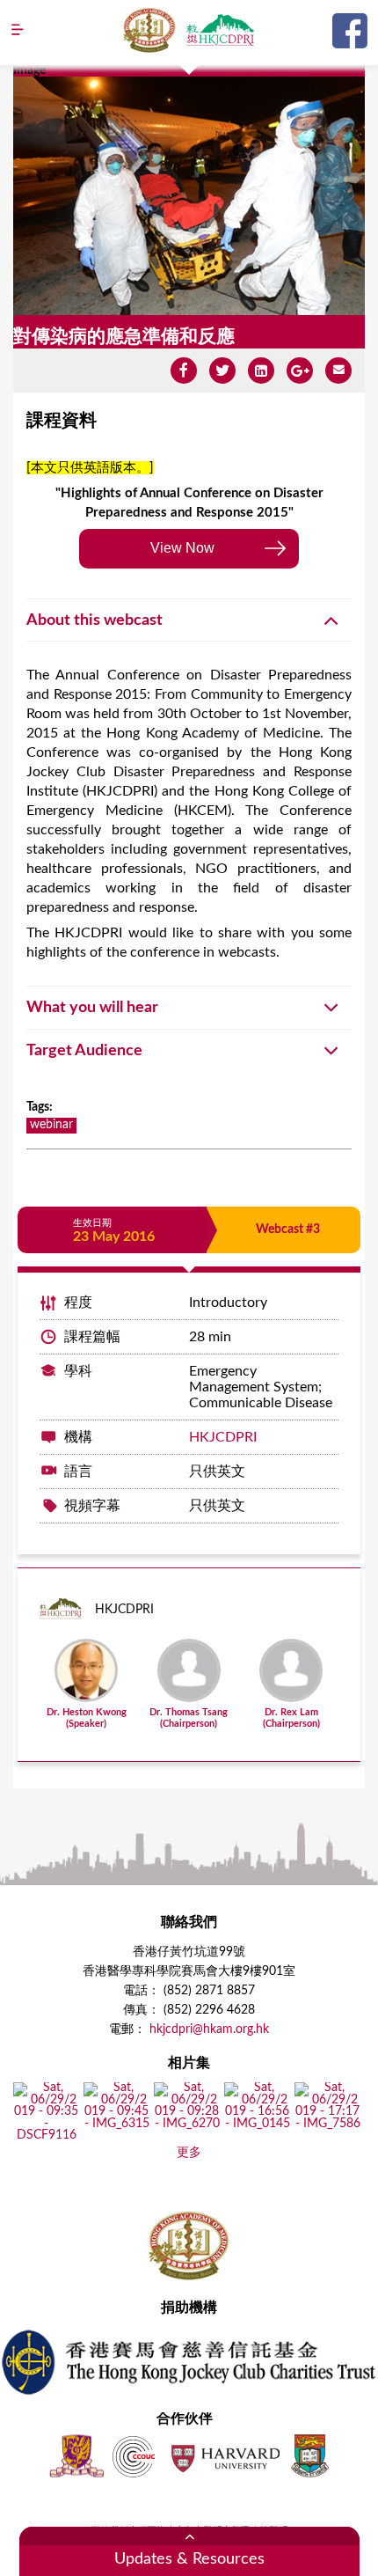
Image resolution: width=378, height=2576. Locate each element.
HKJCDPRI (223, 1437)
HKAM (149, 30)
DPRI (220, 30)
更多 (189, 2153)
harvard (224, 2456)
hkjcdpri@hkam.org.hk (209, 2029)
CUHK (76, 2456)
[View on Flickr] (46, 2136)
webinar (51, 1125)
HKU (310, 2456)
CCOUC (134, 2456)
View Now (182, 548)
